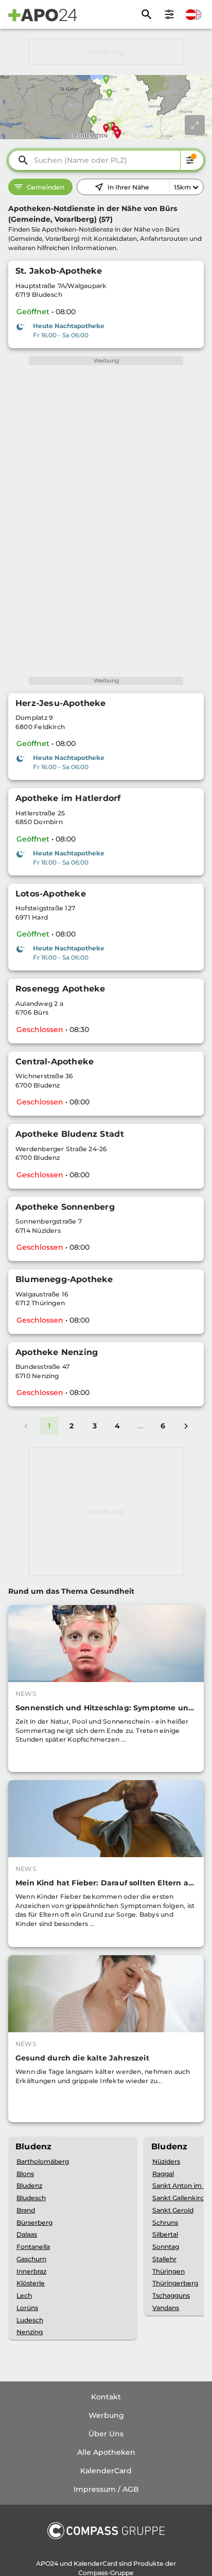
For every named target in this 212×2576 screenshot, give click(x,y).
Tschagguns (171, 2295)
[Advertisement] (106, 52)
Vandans (166, 2308)
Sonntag (166, 2247)
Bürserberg (34, 2222)
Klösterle (31, 2283)
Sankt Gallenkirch (180, 2198)
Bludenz (29, 2186)
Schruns (165, 2222)
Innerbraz (31, 2271)
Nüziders (166, 2161)
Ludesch (30, 2320)
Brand (26, 2210)
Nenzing (30, 2332)
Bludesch (31, 2198)
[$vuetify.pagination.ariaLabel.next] (186, 1426)
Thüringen (169, 2271)
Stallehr (164, 2259)
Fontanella (33, 2247)
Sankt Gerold (173, 2210)
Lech (24, 2295)
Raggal (163, 2174)
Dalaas (27, 2234)
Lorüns (27, 2308)
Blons (25, 2174)
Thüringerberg (175, 2283)
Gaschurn (31, 2259)
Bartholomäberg (43, 2161)
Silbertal (165, 2234)
